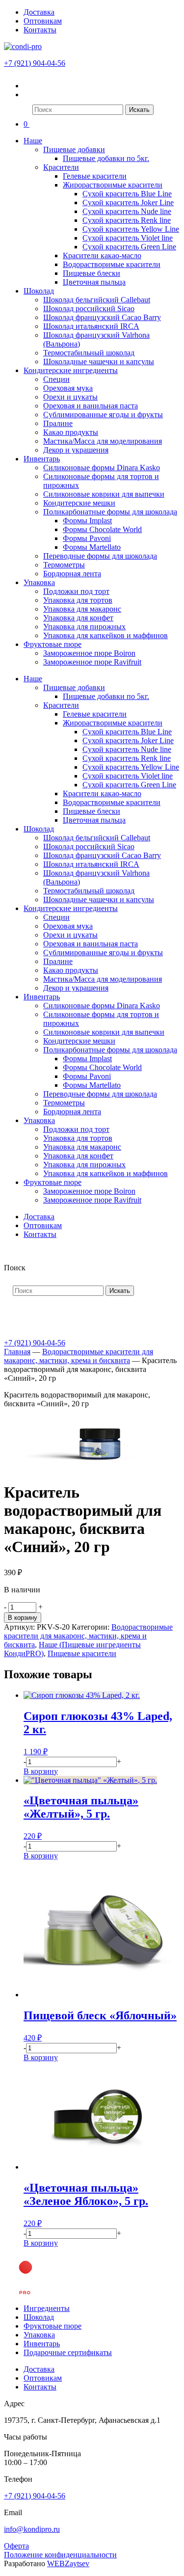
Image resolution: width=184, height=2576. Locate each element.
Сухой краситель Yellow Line (131, 229)
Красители (61, 167)
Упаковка (39, 582)
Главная (17, 1352)
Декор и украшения (76, 450)
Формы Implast (87, 521)
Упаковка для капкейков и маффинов (105, 635)
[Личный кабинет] (30, 86)
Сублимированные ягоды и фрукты (103, 415)
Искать (139, 110)
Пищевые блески (92, 273)
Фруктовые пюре (53, 644)
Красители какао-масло (102, 255)
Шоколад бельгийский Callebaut (97, 300)
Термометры (64, 565)
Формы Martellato (92, 547)
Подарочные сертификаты (68, 2352)
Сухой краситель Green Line (129, 247)
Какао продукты (71, 432)
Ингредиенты (47, 2308)
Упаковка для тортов (78, 600)
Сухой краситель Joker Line (128, 202)
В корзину (23, 1618)
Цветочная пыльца (94, 282)
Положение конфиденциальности (60, 2555)
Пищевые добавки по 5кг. (106, 158)
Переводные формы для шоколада (100, 556)
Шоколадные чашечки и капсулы (99, 362)
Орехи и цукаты (70, 397)
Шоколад (39, 291)
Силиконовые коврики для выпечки (104, 494)
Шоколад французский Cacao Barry (102, 317)
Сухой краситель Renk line (127, 220)
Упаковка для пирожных (84, 627)
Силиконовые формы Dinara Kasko (102, 468)
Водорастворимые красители (112, 264)
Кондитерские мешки (79, 503)
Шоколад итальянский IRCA (91, 326)
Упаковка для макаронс (82, 609)
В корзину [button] (41, 1771)
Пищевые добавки (74, 149)
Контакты (40, 30)
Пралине (58, 423)
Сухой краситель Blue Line (127, 194)
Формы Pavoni (87, 538)
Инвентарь (42, 459)
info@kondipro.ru (32, 2529)
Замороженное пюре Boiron (89, 653)
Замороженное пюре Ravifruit (92, 662)
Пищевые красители (82, 1653)
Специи (56, 379)
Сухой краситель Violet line (128, 238)
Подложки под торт (76, 591)
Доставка (39, 12)
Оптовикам (43, 21)
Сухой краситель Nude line (127, 211)
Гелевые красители (95, 176)
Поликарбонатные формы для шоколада (110, 512)
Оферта (16, 2546)
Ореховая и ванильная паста (91, 406)
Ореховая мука (68, 388)
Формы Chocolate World (102, 529)
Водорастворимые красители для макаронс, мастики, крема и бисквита (79, 1356)
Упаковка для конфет (78, 618)
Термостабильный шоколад (89, 353)
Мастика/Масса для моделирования (103, 441)
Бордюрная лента (72, 574)
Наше (33, 141)
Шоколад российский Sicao (89, 309)
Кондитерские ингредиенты (71, 370)
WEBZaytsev (68, 2563)
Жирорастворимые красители (113, 185)
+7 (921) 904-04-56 (35, 63)
